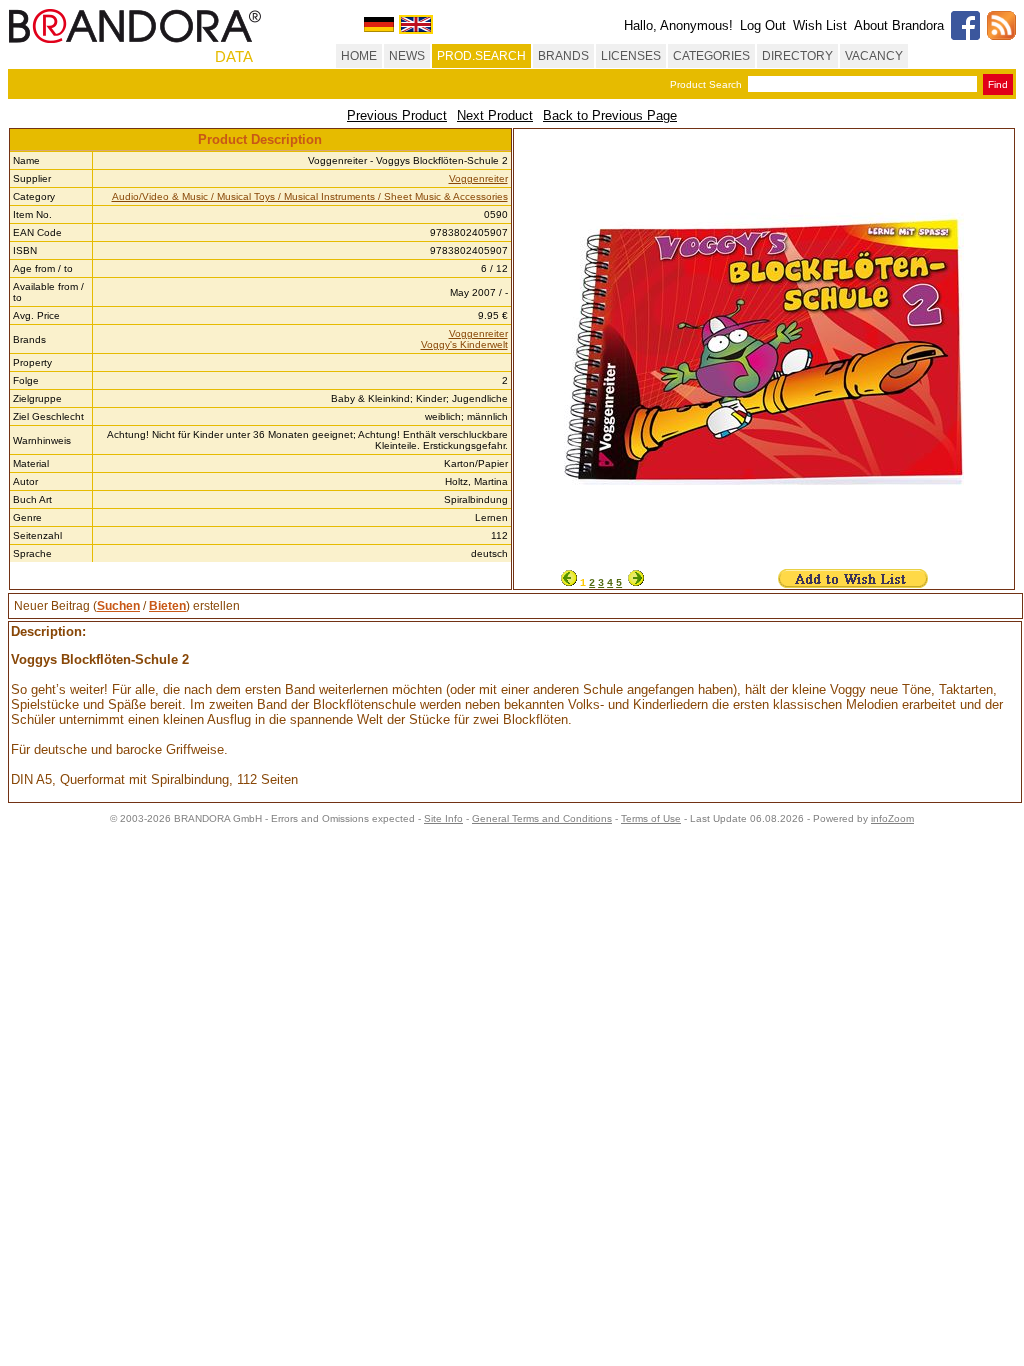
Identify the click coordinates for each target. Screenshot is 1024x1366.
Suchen (118, 606)
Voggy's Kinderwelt (464, 344)
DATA (234, 56)
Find (998, 84)
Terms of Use (651, 818)
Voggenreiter (478, 178)
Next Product (495, 115)
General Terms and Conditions (542, 818)
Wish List (820, 25)
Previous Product (397, 115)
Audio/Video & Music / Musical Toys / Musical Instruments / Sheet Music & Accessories (310, 196)
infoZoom (892, 818)
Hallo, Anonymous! (678, 25)
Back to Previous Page (610, 115)
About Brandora (899, 25)
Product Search (706, 84)
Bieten (167, 606)
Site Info (443, 818)
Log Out (763, 25)
